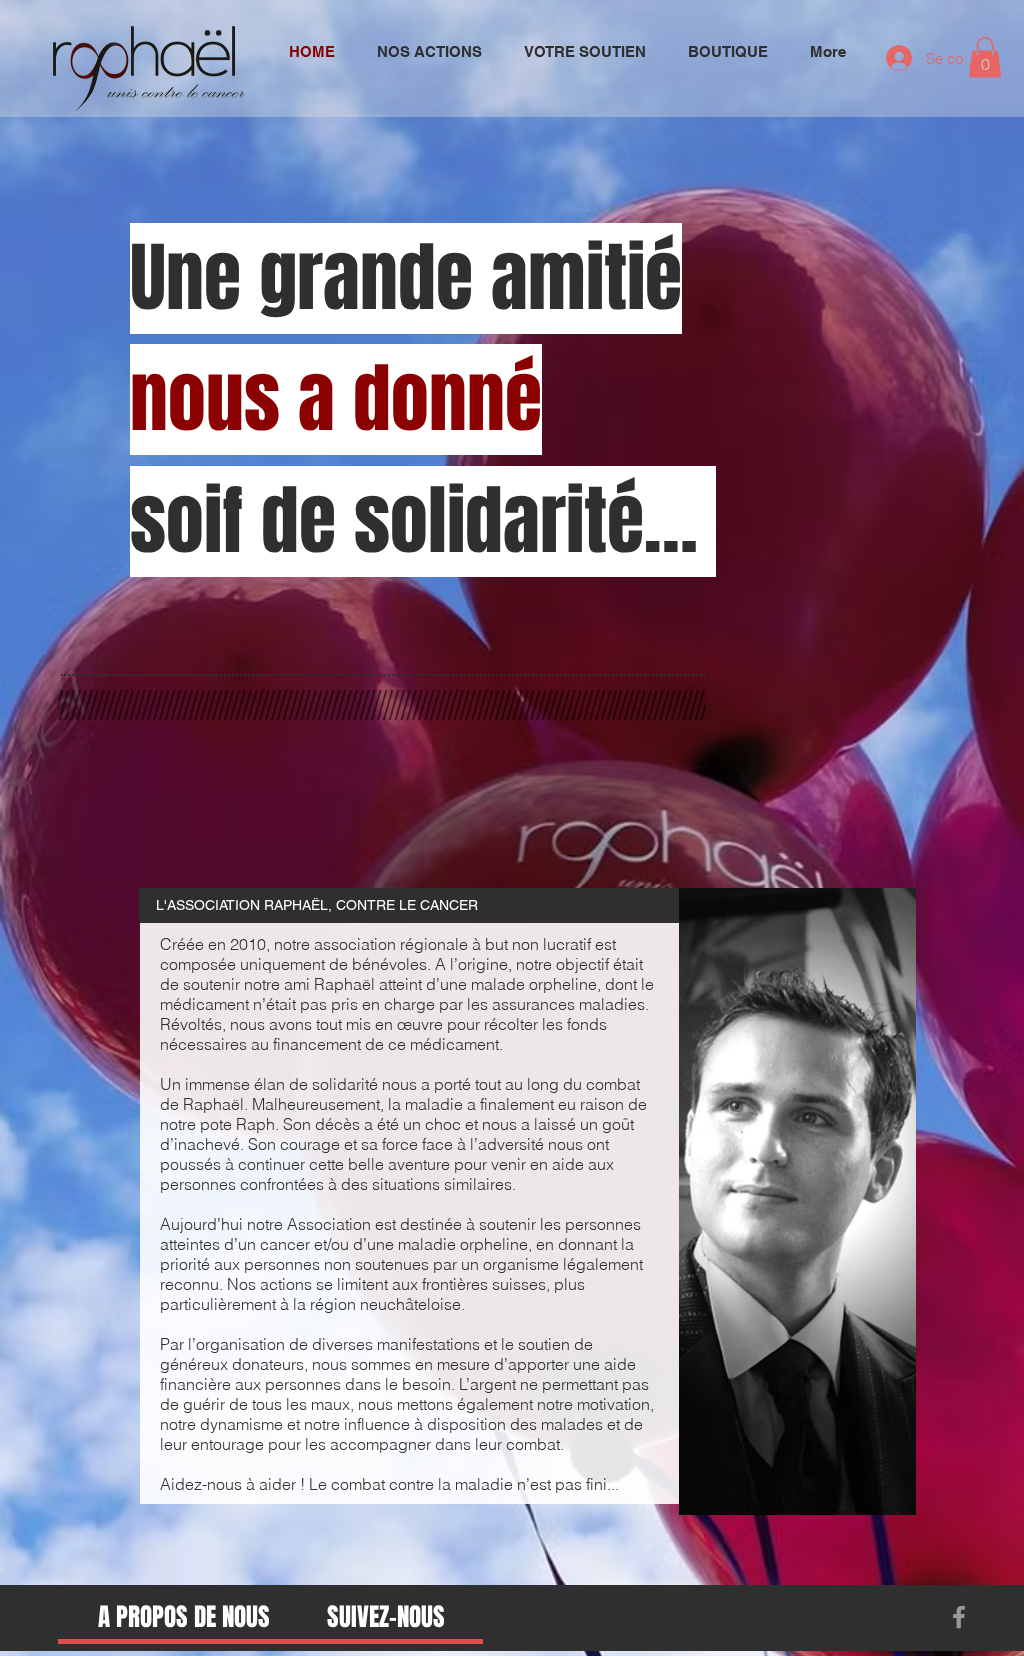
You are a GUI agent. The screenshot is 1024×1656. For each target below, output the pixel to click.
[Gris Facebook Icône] (959, 1617)
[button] (985, 57)
